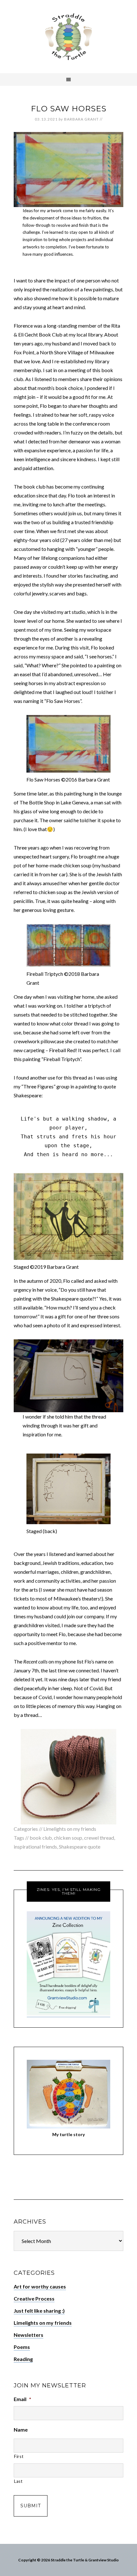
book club (41, 1838)
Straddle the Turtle (68, 37)
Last (18, 2481)
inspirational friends (35, 1847)
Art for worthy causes (40, 2286)
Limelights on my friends (70, 1829)
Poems (22, 2347)
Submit (31, 2506)
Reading (23, 2359)
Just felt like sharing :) (39, 2311)
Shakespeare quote (80, 1847)
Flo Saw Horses (69, 109)
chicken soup (68, 1838)
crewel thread (99, 1838)
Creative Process (34, 2298)
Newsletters (29, 2335)
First (19, 2456)
